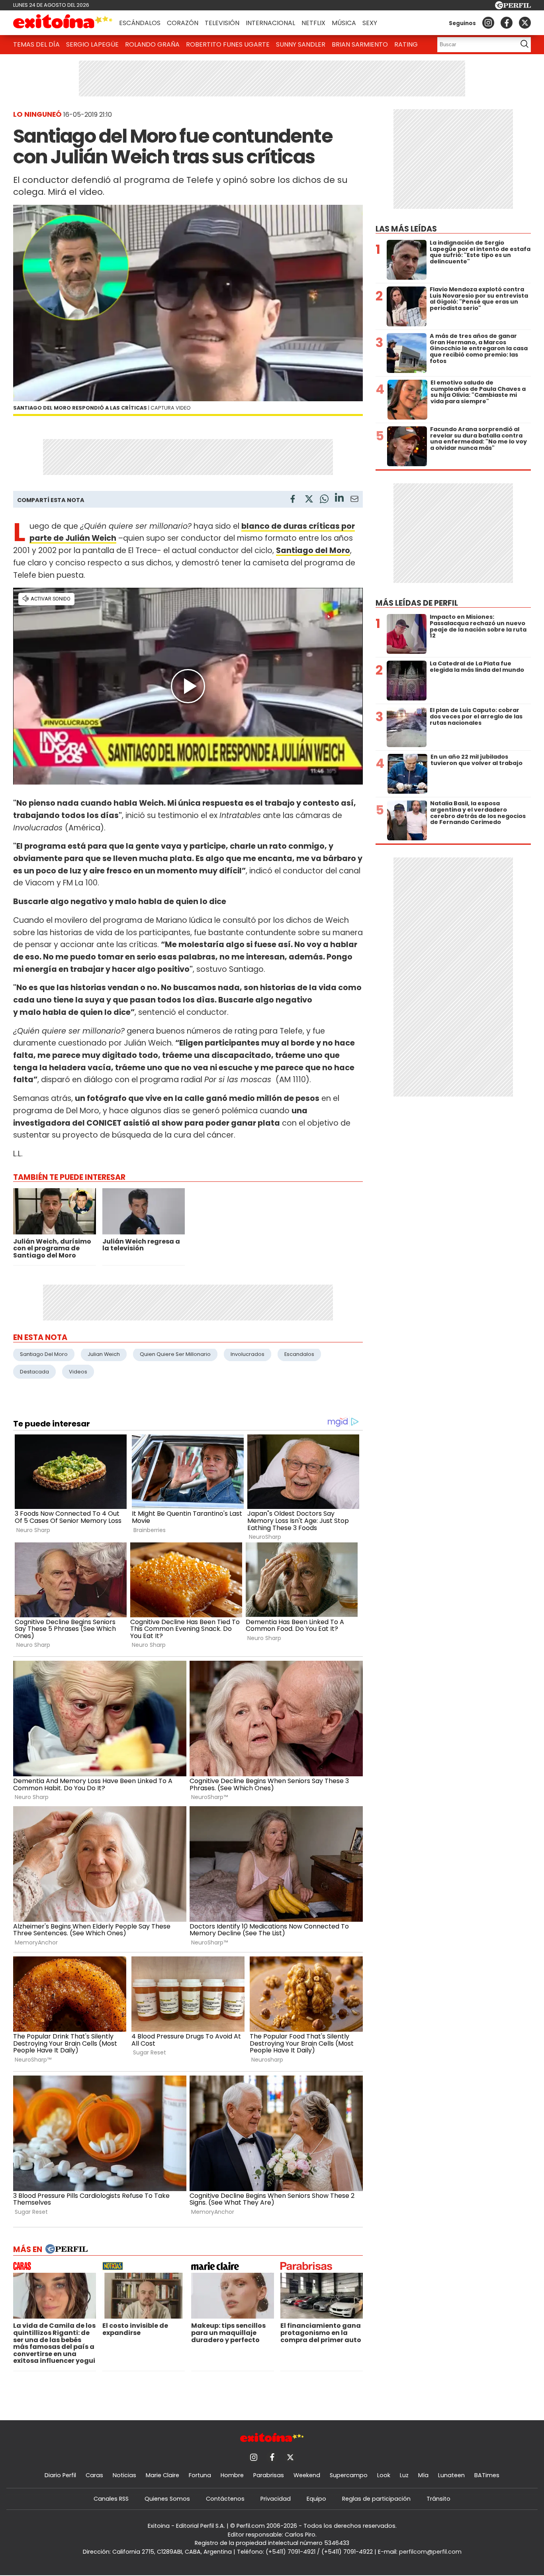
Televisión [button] (222, 23)
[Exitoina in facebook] (507, 23)
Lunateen (451, 2475)
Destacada (34, 1372)
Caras (94, 2475)
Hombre (232, 2475)
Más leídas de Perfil (417, 603)
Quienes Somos (167, 2499)
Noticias (124, 2475)
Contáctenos (225, 2499)
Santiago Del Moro (44, 1354)
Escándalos (140, 23)
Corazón (183, 23)
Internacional (270, 23)
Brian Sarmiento (360, 44)
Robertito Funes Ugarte (228, 44)
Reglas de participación (376, 2499)
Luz (404, 2475)
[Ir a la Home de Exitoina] (63, 23)
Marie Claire (162, 2475)
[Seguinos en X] (525, 23)
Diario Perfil (60, 2475)
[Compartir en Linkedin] (339, 499)
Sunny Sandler (301, 44)
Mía (423, 2475)
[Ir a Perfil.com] (513, 7)
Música (344, 23)
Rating (406, 44)
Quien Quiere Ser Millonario (175, 1354)
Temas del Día (36, 44)
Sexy (370, 23)
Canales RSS (111, 2499)
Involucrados (248, 1354)
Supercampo (349, 2475)
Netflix (313, 23)
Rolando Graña (152, 44)
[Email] (354, 500)
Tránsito (438, 2499)
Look (384, 2475)
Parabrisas (269, 2475)
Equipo (316, 2499)
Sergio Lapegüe (92, 44)
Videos (78, 1372)
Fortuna (200, 2475)
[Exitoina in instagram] (488, 23)
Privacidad (276, 2499)
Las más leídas (406, 229)
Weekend (307, 2475)
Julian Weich (104, 1354)
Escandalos (299, 1354)
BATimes (487, 2475)
